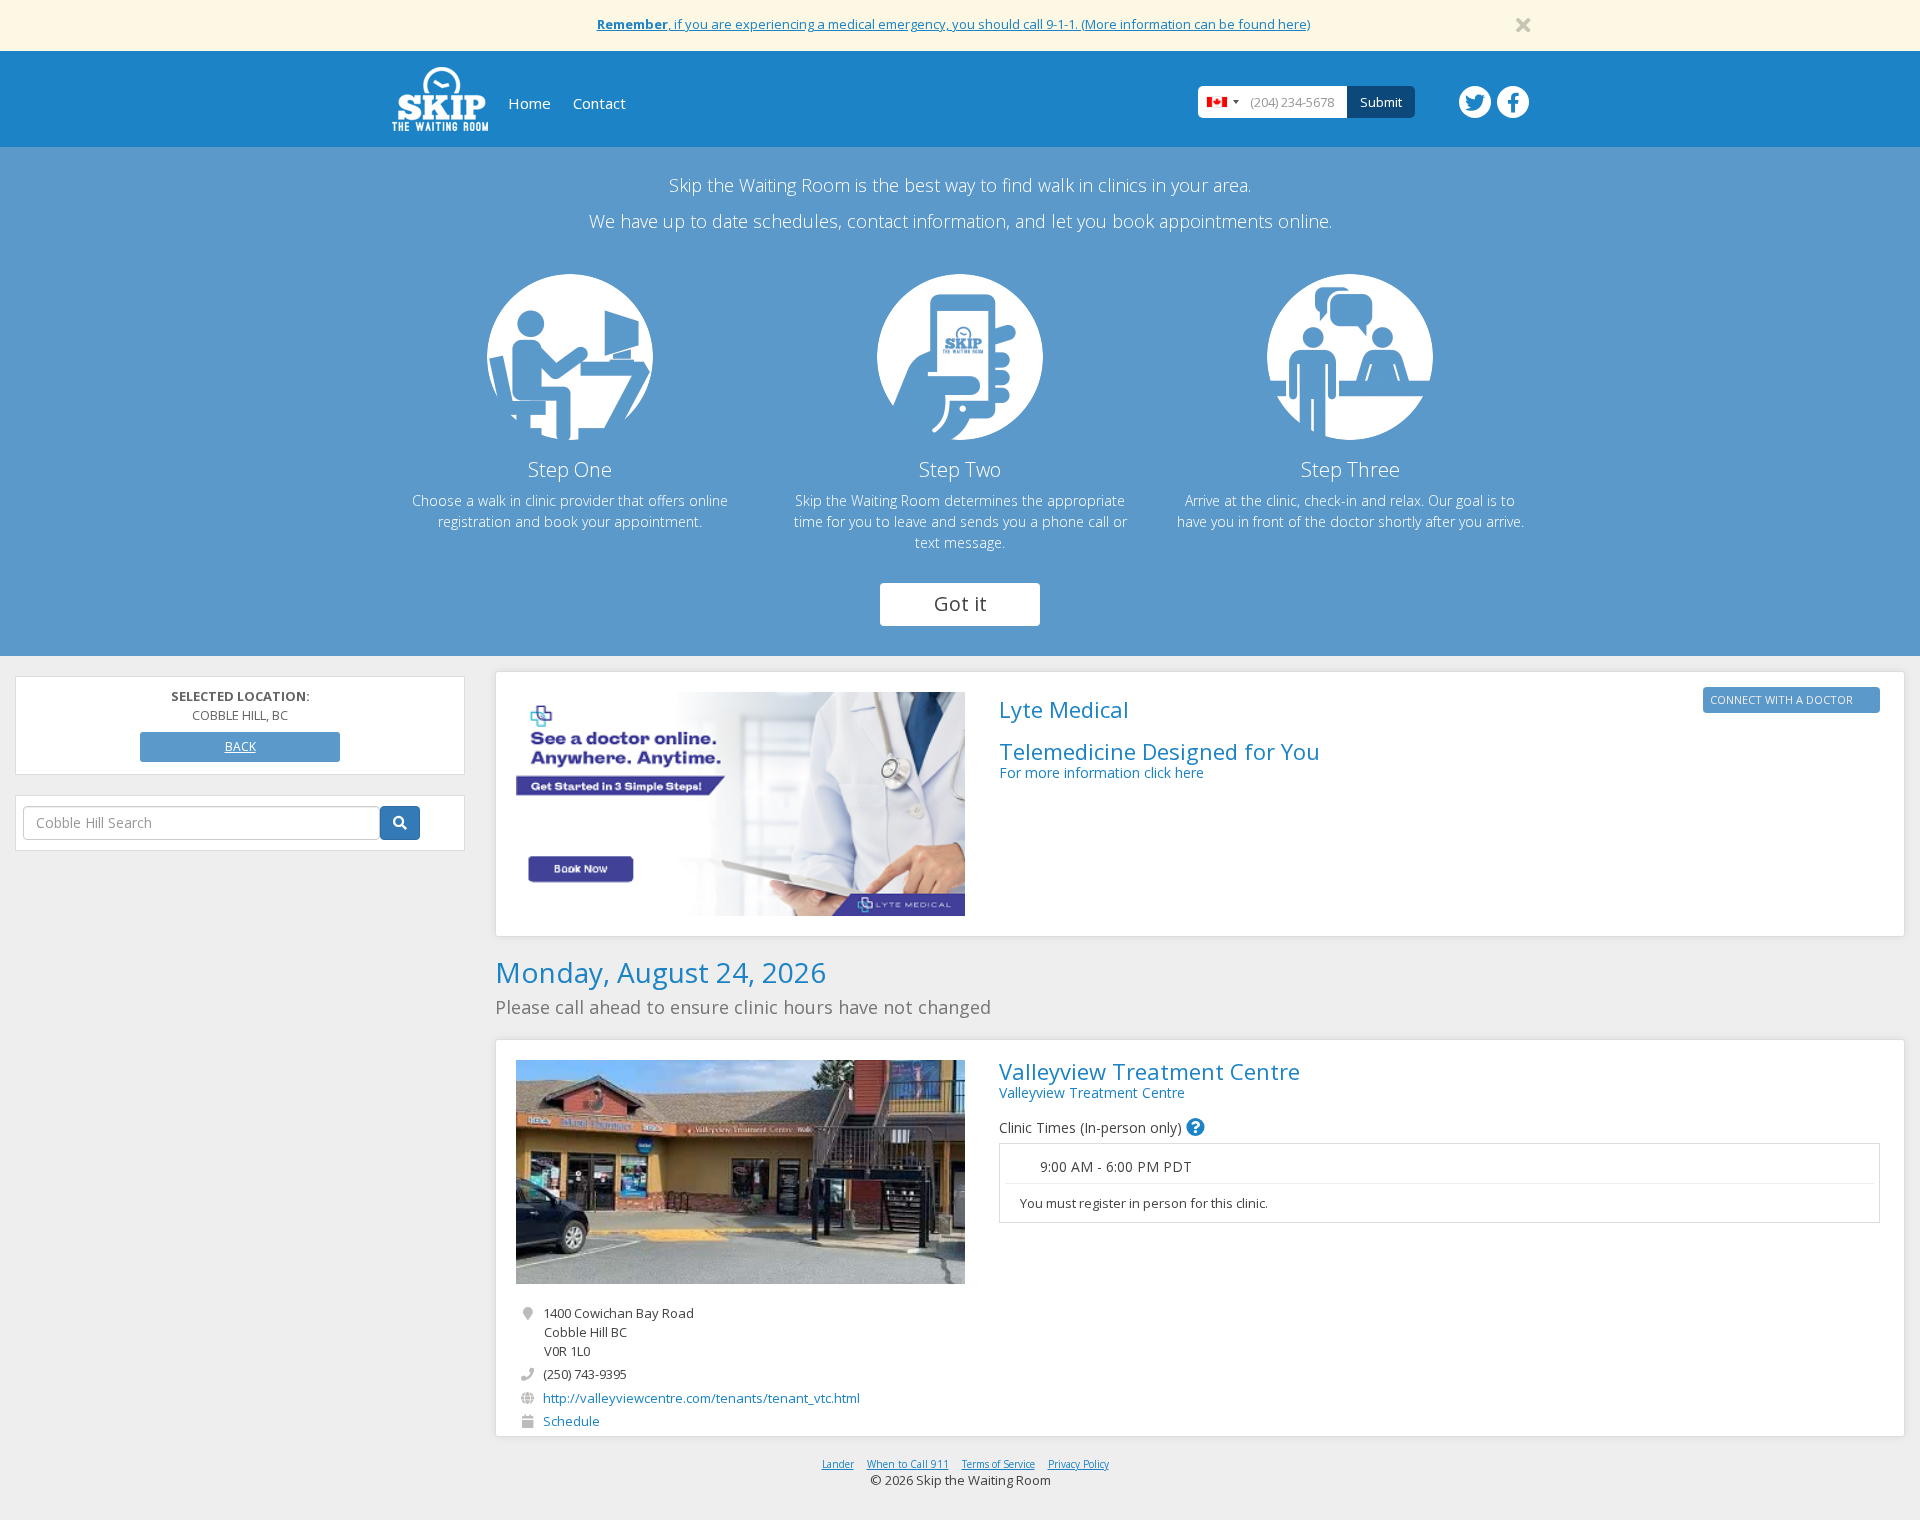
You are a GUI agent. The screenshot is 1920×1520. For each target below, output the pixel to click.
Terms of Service (998, 1464)
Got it (960, 603)
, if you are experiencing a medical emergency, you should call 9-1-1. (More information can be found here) (953, 24)
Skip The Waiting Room (440, 99)
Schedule (571, 1421)
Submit (1381, 102)
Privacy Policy (1078, 1464)
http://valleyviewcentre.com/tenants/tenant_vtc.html (701, 1398)
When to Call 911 (908, 1464)
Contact (599, 103)
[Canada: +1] (1222, 102)
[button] (1195, 1127)
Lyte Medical (1064, 709)
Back (240, 746)
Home (529, 103)
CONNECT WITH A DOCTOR (1781, 699)
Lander (838, 1464)
